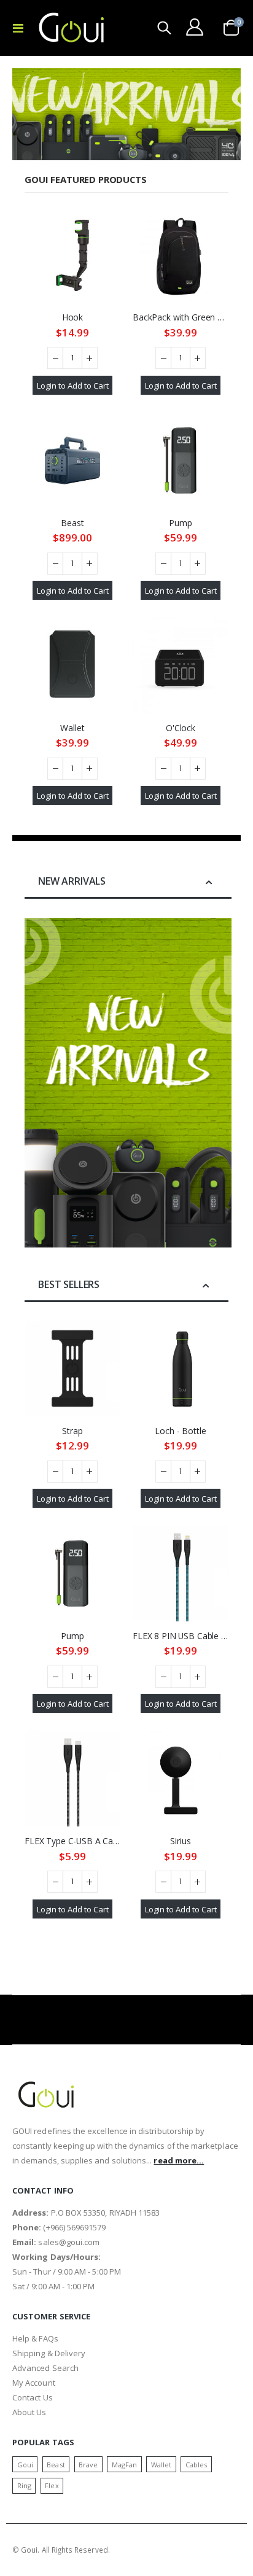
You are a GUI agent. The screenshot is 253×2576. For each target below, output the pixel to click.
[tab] (128, 882)
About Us (29, 2412)
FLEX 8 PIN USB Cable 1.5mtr (181, 1636)
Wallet (72, 728)
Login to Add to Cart (73, 385)
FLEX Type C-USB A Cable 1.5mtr (72, 1841)
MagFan (124, 2465)
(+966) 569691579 (74, 2227)
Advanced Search (45, 2368)
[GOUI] (72, 28)
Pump (180, 523)
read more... (179, 2160)
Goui (25, 2465)
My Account (34, 2383)
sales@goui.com (69, 2242)
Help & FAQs (35, 2338)
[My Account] (195, 27)
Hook (72, 317)
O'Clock (181, 728)
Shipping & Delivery (49, 2353)
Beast (72, 523)
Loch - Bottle (180, 1431)
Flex (52, 2485)
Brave (88, 2465)
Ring (24, 2485)
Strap (72, 1431)
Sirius (180, 1841)
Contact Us (33, 2397)
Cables (196, 2465)
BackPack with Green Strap (181, 317)
